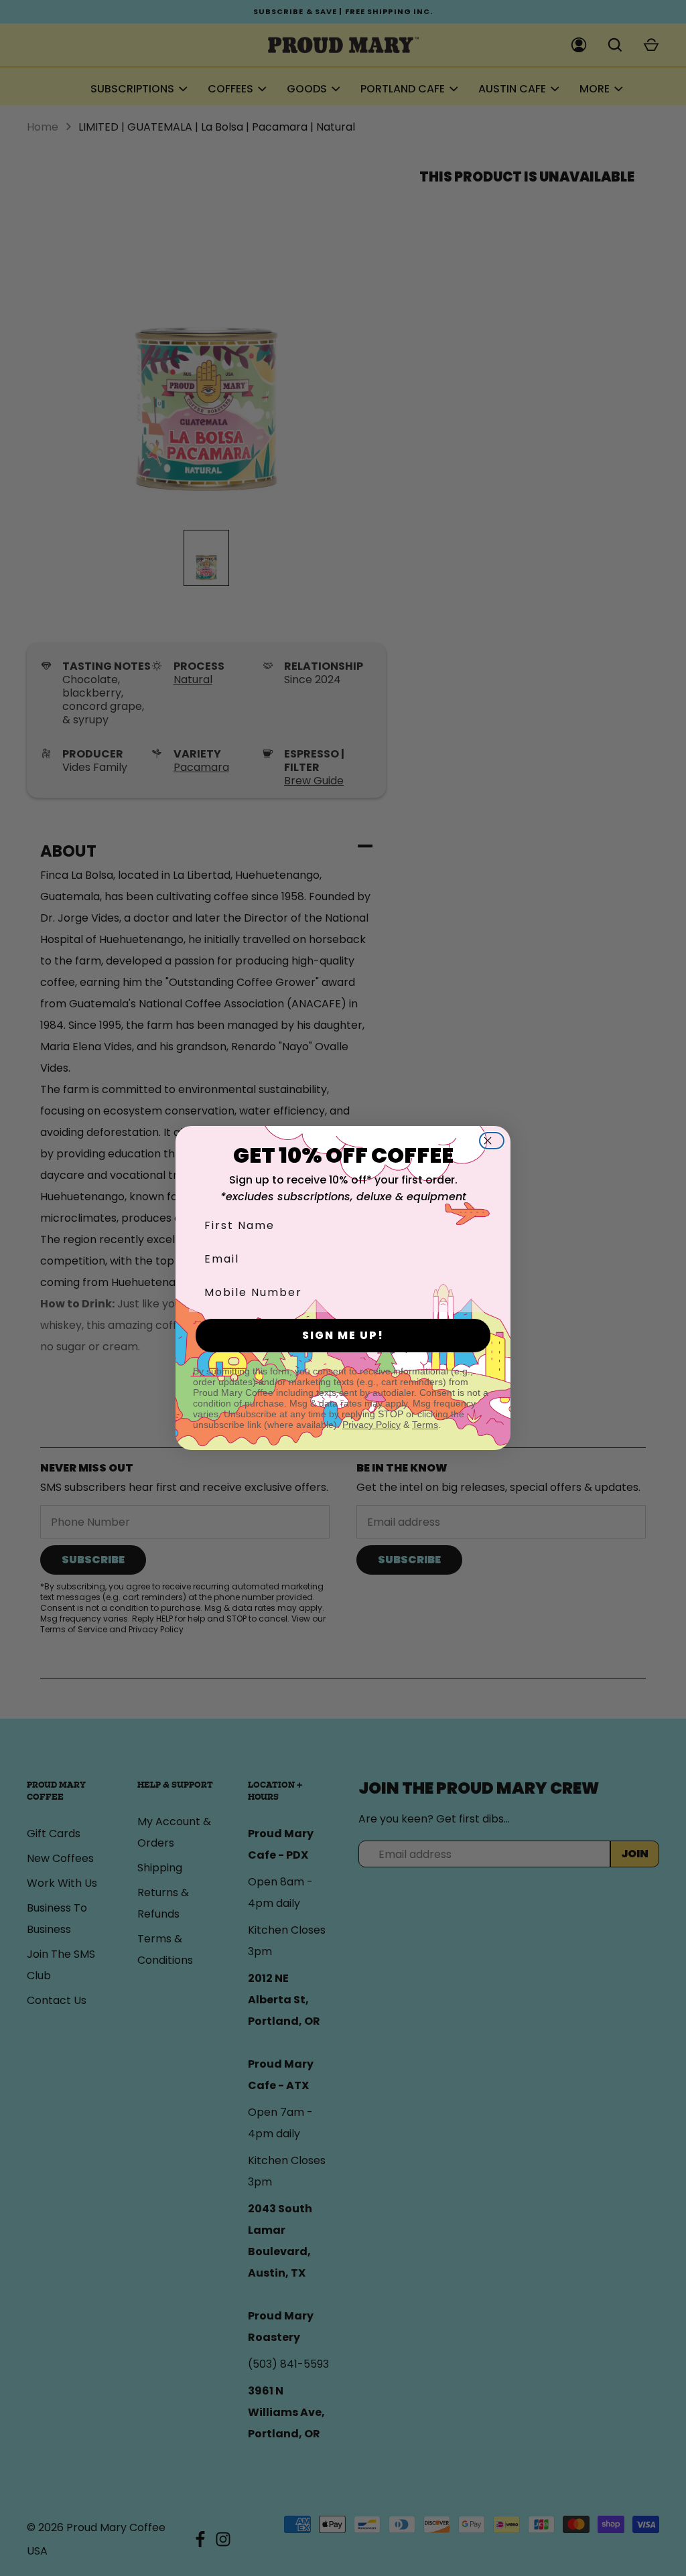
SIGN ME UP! (343, 1335)
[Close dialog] (496, 1141)
